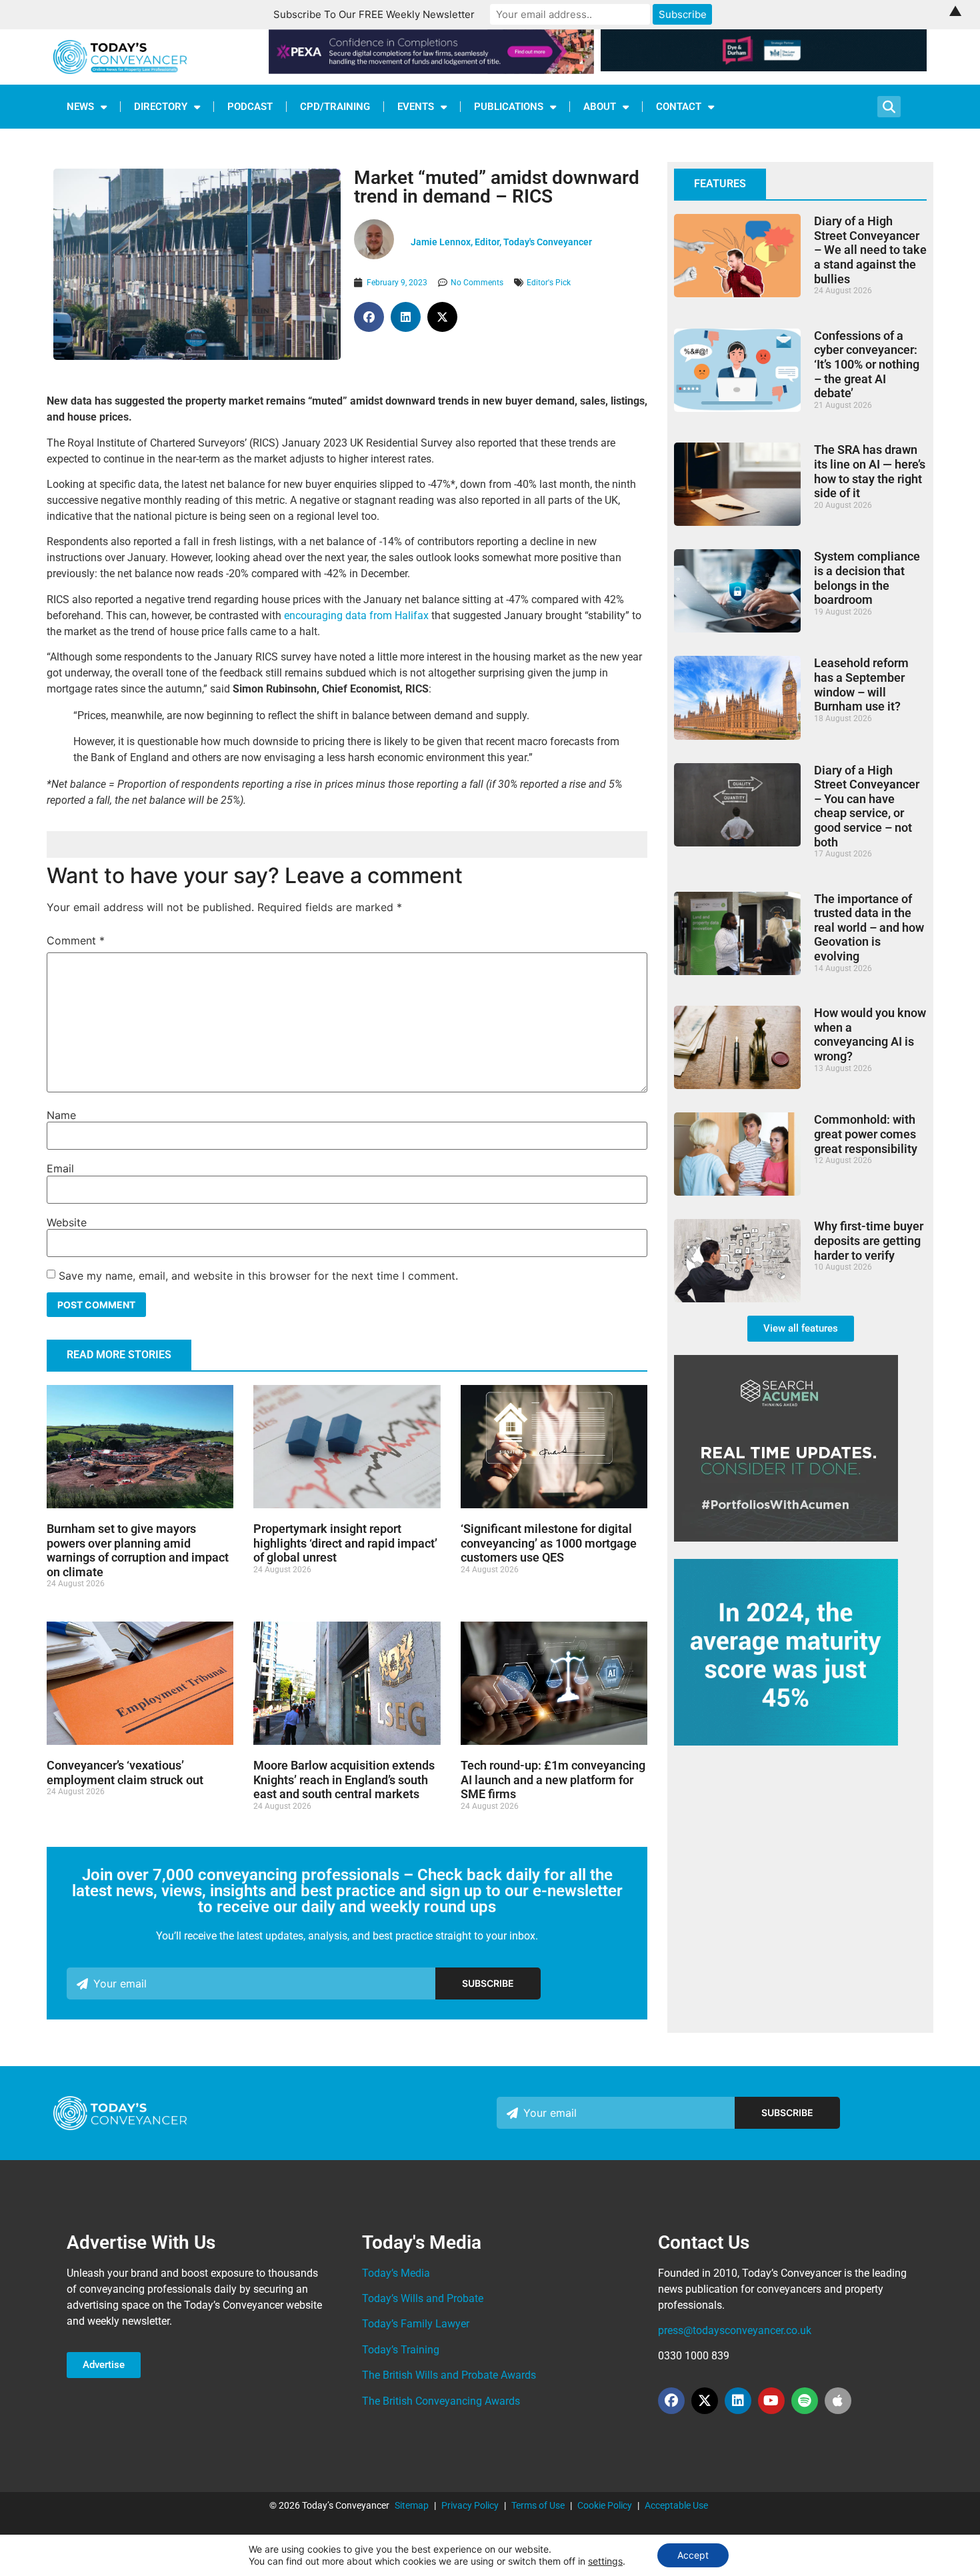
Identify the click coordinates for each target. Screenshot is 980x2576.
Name (61, 1115)
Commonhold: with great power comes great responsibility (866, 1134)
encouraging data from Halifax (356, 616)
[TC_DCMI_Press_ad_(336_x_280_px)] (786, 1742)
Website (67, 1222)
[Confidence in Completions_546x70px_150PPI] (432, 70)
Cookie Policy (605, 2505)
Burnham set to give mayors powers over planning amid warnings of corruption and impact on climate (138, 1550)
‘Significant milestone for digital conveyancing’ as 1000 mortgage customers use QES (549, 1543)
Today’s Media (396, 2273)
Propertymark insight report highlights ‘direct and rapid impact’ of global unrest (345, 1543)
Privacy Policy (470, 2505)
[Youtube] (771, 2401)
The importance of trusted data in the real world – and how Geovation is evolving (869, 927)
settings (605, 2561)
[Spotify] (805, 2401)
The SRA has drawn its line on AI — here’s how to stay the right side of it (870, 471)
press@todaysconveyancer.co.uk (735, 2330)
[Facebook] (671, 2401)
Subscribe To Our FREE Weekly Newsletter (374, 14)
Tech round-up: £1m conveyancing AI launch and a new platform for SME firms (553, 1780)
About (600, 107)
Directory (161, 107)
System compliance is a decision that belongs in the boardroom (867, 578)
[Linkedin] (738, 2401)
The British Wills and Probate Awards (449, 2375)
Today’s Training (401, 2350)
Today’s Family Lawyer (416, 2324)
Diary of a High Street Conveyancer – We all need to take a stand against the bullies (870, 250)
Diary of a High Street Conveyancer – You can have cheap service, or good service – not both (867, 806)
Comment (76, 940)
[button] (369, 317)
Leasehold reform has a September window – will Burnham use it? (861, 684)
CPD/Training (335, 107)
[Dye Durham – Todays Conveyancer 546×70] (764, 67)
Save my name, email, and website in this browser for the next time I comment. (258, 1276)
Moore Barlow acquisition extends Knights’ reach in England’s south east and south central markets (344, 1780)
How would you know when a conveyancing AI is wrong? (870, 1034)
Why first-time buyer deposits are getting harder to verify (869, 1240)
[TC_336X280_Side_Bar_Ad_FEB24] (786, 1538)
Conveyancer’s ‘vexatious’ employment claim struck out (125, 1773)
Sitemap (412, 2505)
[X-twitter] (705, 2401)
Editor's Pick (549, 283)
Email (60, 1168)
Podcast (250, 107)
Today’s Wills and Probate (423, 2298)
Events (416, 107)
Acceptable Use (676, 2505)
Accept (693, 2555)
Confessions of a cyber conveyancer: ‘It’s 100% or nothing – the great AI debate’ (867, 364)
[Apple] (838, 2401)
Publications (509, 107)
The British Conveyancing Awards (441, 2401)
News (80, 107)
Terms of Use (538, 2505)
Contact (679, 107)
